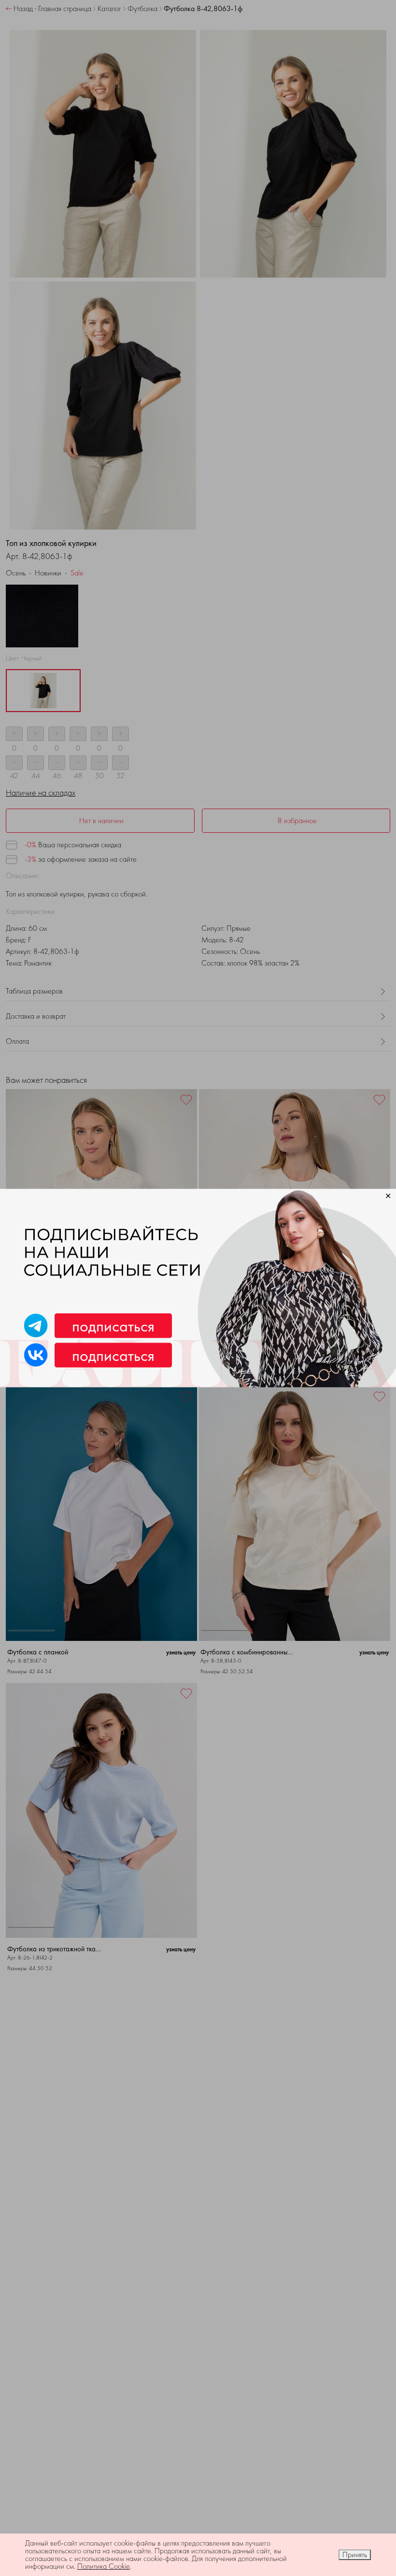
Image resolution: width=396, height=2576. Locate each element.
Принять (355, 2555)
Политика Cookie (104, 2566)
